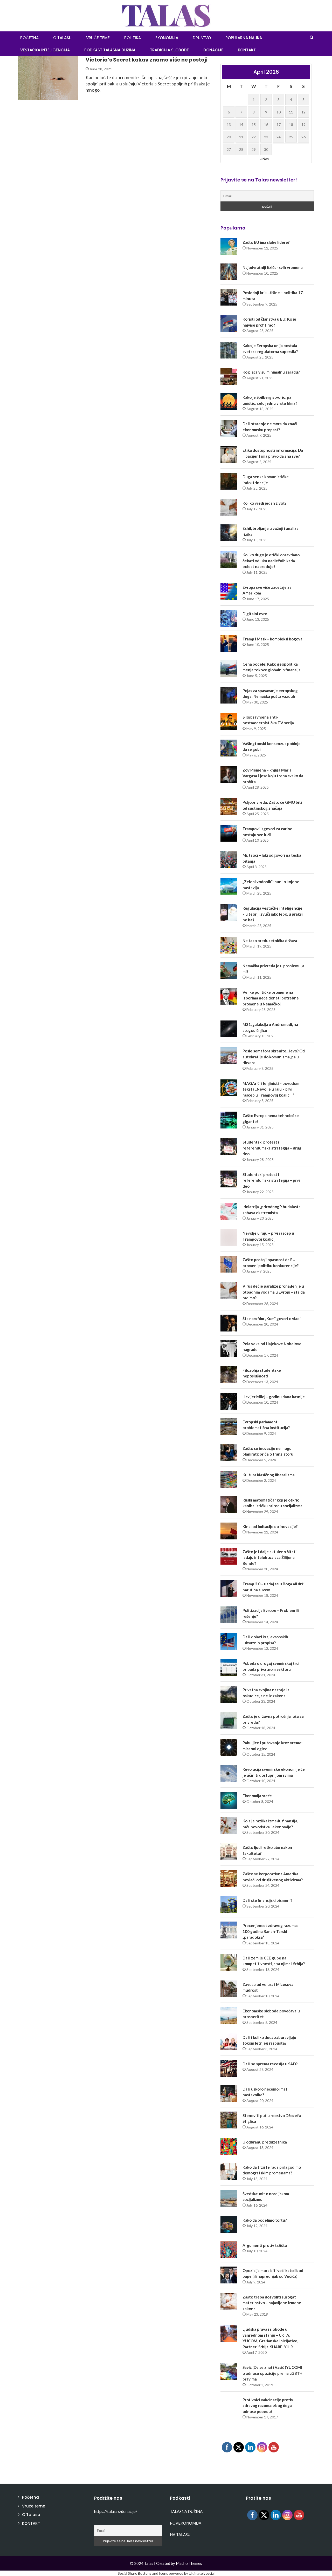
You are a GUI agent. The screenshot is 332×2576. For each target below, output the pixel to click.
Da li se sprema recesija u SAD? (270, 2064)
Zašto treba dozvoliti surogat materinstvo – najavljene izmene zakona (272, 2303)
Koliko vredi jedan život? (264, 503)
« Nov (265, 159)
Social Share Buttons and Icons (143, 2573)
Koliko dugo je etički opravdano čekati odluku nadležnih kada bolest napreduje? (271, 561)
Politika (133, 38)
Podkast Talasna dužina (110, 50)
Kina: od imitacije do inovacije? (270, 1526)
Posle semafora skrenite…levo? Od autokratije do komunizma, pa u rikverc (274, 1057)
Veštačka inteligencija (45, 50)
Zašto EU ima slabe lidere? (266, 242)
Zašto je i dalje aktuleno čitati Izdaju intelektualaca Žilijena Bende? (269, 1557)
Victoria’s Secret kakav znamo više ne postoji (147, 60)
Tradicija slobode (169, 50)
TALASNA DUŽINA (186, 2511)
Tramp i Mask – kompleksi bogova (272, 639)
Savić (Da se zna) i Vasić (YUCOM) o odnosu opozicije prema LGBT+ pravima (272, 2373)
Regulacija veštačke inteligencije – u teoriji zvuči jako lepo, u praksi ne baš (273, 914)
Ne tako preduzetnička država (270, 941)
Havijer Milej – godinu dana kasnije (274, 1397)
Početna (30, 2497)
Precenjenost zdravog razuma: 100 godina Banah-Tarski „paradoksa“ (270, 1931)
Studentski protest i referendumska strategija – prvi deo (271, 1180)
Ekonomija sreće (257, 1796)
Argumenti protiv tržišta (265, 2245)
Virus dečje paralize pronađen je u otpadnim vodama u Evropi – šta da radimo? (274, 1292)
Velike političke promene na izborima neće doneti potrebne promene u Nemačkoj (271, 998)
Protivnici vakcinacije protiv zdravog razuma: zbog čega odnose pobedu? (268, 2406)
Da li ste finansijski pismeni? (267, 1900)
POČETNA (29, 38)
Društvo (202, 38)
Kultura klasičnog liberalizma (269, 1475)
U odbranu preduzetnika (265, 2142)
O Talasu (62, 38)
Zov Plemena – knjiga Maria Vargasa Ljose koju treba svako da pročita (273, 776)
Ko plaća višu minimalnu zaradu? (271, 372)
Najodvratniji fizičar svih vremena (273, 267)
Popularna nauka (244, 38)
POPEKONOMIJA (186, 2523)
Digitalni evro (255, 614)
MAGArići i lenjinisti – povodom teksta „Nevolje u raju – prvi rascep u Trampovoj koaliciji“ (271, 1089)
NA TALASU (180, 2534)
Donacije (213, 50)
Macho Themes (189, 2563)
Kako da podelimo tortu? (265, 2220)
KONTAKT (247, 50)
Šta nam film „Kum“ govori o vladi (272, 1319)
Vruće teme (98, 38)
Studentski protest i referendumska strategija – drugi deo (272, 1148)
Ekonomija (167, 38)
